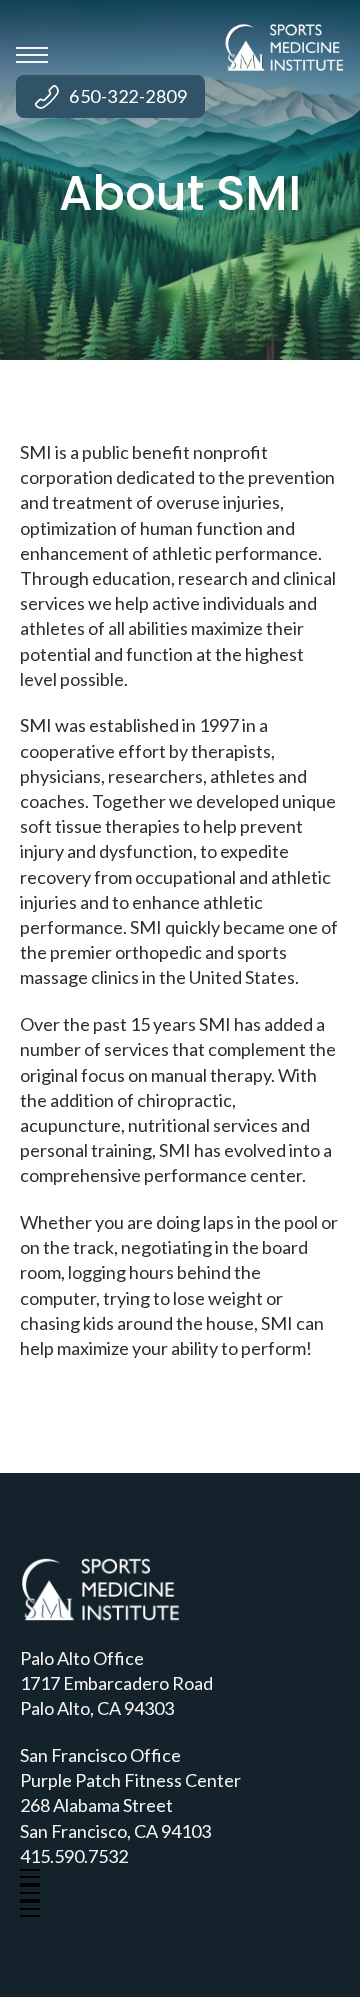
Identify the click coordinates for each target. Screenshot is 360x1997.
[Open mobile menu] (32, 55)
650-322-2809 (128, 96)
